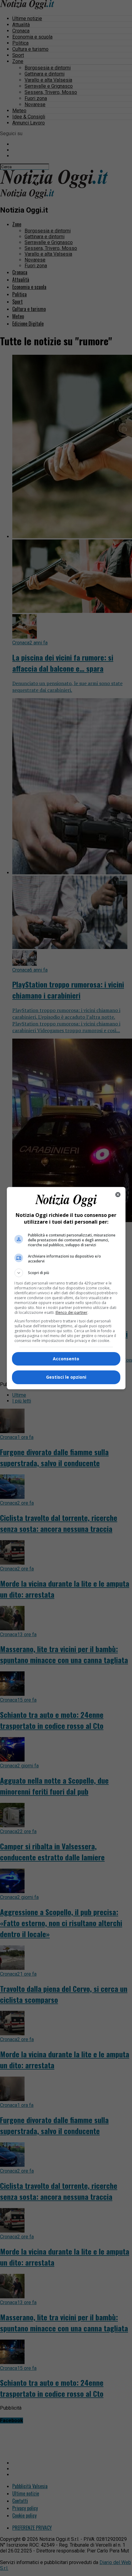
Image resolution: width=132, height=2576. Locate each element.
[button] (66, 1273)
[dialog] (66, 1288)
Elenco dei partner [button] (72, 1312)
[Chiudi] (118, 1195)
